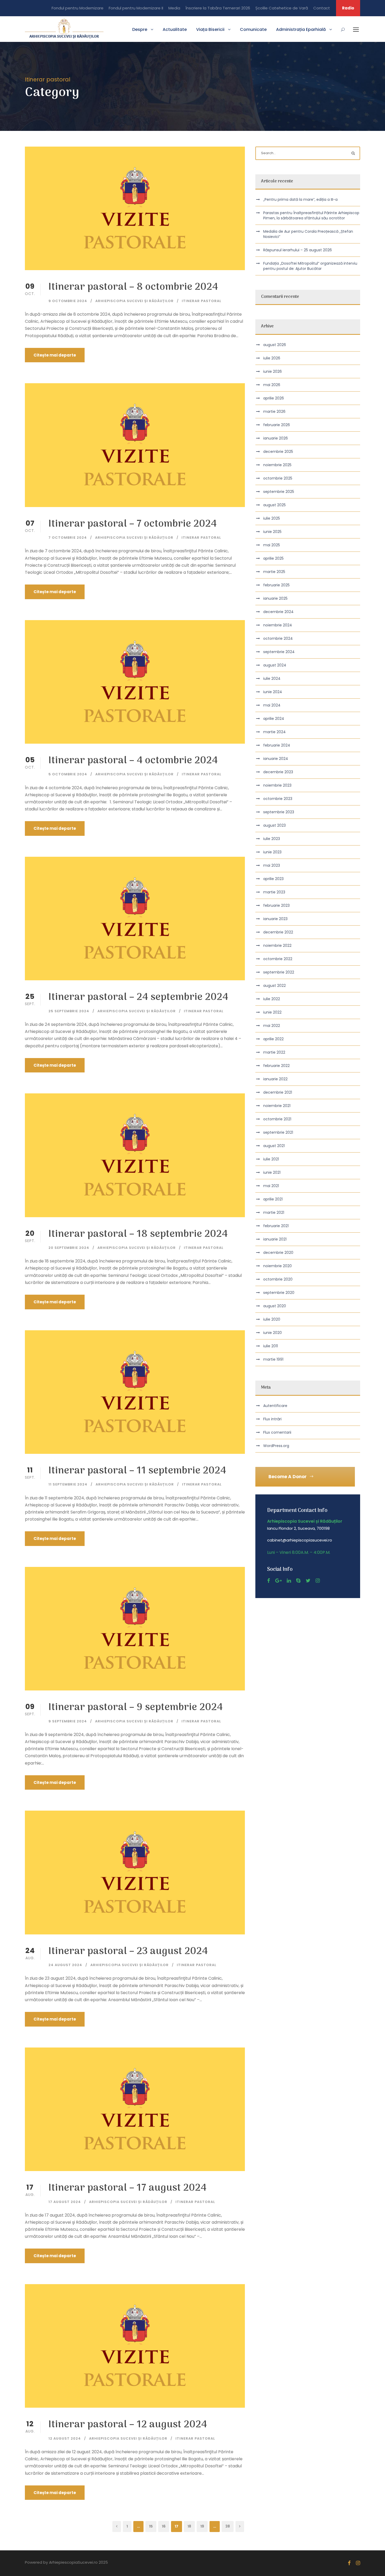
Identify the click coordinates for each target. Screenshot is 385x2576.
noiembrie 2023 (277, 785)
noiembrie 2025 (277, 465)
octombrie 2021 (277, 1119)
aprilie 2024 (274, 719)
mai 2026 (272, 385)
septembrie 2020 (279, 1293)
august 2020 (275, 1306)
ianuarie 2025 (275, 598)
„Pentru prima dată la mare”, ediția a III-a (300, 199)
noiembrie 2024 (278, 625)
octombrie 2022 (278, 959)
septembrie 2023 (279, 812)
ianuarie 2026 (276, 438)
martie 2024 (274, 732)
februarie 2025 (276, 585)
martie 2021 (274, 1212)
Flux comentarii (277, 1432)
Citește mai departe (55, 355)
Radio (348, 8)
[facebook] (269, 1581)
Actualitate (175, 29)
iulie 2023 (272, 839)
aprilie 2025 (273, 558)
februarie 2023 (276, 905)
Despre (140, 29)
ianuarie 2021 (275, 1239)
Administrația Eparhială (301, 29)
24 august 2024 (65, 1965)
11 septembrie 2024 (68, 1484)
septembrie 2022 (279, 972)
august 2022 (274, 986)
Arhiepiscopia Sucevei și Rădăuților (134, 301)
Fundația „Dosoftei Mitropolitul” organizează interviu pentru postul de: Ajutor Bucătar (310, 266)
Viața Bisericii (210, 29)
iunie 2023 (272, 852)
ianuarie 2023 (275, 919)
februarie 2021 (276, 1226)
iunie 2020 (273, 1333)
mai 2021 (271, 1186)
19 (202, 2526)
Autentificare (275, 1406)
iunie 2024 (273, 692)
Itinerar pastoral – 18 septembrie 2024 (138, 1234)
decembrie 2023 (278, 772)
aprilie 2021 (273, 1199)
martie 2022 (274, 1052)
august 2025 (274, 505)
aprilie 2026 (274, 398)
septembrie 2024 (279, 652)
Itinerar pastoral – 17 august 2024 (128, 2188)
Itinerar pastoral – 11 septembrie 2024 (137, 1471)
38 (228, 2526)
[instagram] (318, 1581)
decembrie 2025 (278, 452)
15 (151, 2526)
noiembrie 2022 (277, 945)
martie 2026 (274, 411)
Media (174, 8)
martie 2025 (274, 572)
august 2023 (274, 825)
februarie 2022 (276, 1066)
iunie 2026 (273, 371)
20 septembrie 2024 (69, 1248)
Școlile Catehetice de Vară (282, 8)
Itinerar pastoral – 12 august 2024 (128, 2425)
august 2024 (275, 665)
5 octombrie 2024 (68, 774)
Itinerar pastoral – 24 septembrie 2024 (138, 997)
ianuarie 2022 (275, 1079)
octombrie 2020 (278, 1279)
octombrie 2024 (278, 638)
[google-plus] (278, 1581)
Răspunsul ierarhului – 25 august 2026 (298, 250)
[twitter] (308, 1581)
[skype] (298, 1581)
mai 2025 (272, 545)
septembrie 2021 (278, 1132)
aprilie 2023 (273, 879)
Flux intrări (272, 1419)
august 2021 (274, 1146)
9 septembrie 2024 (68, 1721)
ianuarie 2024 (276, 759)
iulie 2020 (272, 1319)
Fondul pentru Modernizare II (136, 8)
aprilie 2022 (273, 1039)
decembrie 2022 (278, 932)
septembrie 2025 (279, 492)
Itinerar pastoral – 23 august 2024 (128, 1952)
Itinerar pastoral (202, 301)
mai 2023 (272, 865)
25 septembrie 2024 (69, 1011)
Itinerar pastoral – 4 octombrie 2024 (133, 761)
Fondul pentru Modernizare (78, 8)
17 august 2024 (65, 2202)
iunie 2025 (272, 532)
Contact (322, 8)
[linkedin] (289, 1581)
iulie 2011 (271, 1346)
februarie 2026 (277, 425)
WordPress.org (276, 1446)
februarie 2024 (277, 745)
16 (164, 2526)
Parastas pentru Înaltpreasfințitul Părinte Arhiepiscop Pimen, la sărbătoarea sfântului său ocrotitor (311, 215)
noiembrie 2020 (277, 1266)
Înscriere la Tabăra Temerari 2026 (218, 8)
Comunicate (253, 29)
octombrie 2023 (278, 799)
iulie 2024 (272, 678)
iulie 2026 (272, 358)
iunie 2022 (272, 1012)
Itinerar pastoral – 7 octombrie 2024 (133, 524)
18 (189, 2526)
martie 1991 (273, 1359)
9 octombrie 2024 (68, 301)
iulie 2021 (271, 1159)
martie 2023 (274, 892)
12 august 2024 (65, 2438)
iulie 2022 (272, 999)
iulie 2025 (272, 518)
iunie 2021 (272, 1172)
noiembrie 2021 (277, 1106)
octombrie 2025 (278, 478)
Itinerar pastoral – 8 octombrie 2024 (133, 287)
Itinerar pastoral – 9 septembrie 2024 (136, 1708)
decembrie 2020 (278, 1253)
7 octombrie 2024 (68, 538)
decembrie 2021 (278, 1092)
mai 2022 (272, 1026)
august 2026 (275, 345)
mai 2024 (272, 705)
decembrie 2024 (278, 612)
